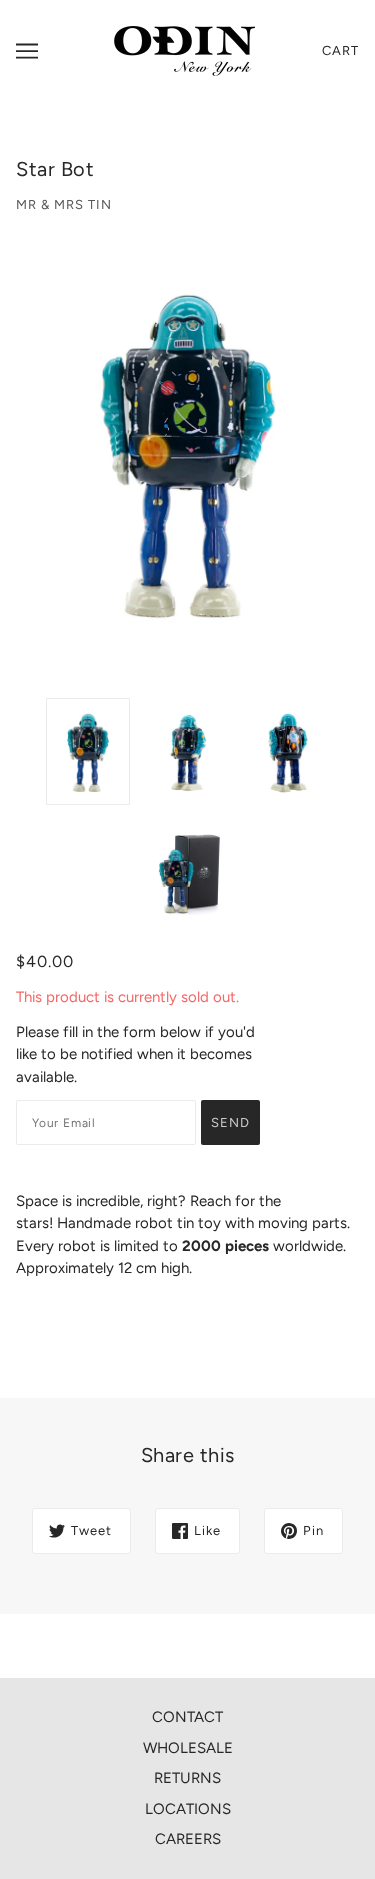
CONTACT (187, 1717)
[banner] (184, 50)
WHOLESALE (188, 1748)
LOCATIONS (188, 1809)
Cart (340, 50)
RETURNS (187, 1778)
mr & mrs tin (64, 204)
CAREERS (188, 1839)
